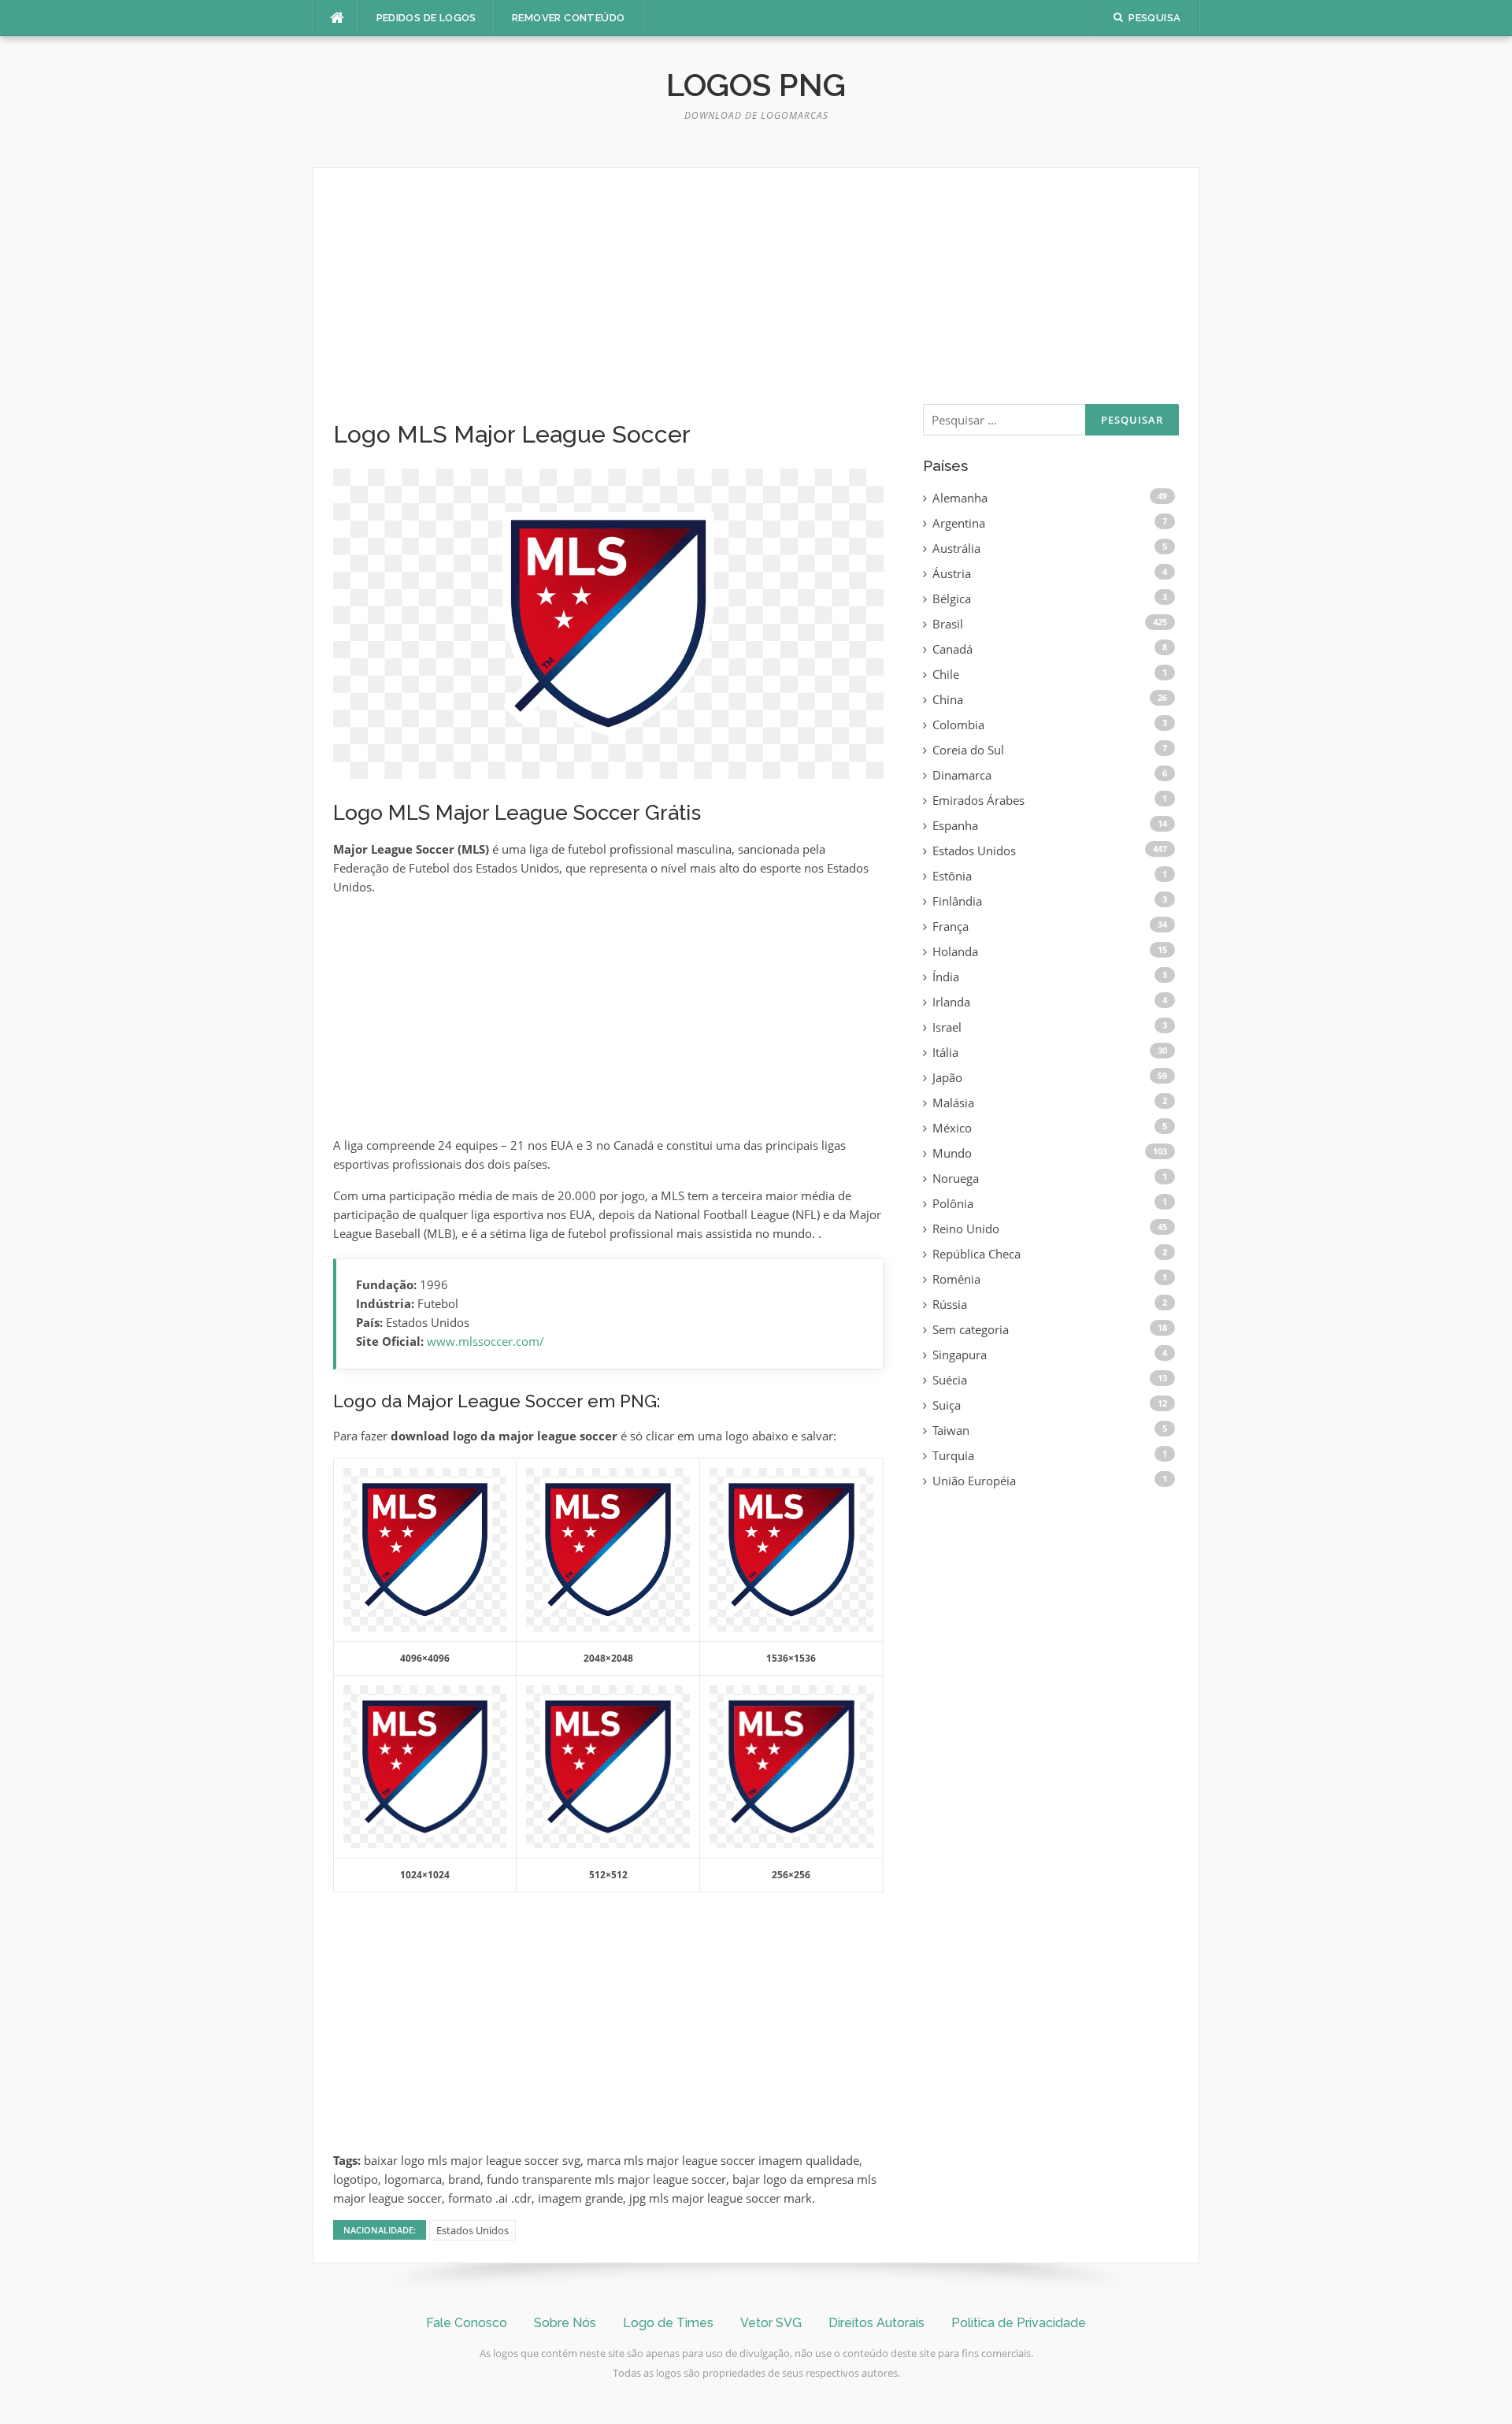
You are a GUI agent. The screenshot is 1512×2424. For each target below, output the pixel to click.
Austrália (956, 548)
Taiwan (951, 1430)
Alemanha (960, 498)
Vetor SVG (771, 2323)
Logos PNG (756, 85)
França (951, 926)
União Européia (974, 1481)
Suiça (947, 1405)
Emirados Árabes (978, 800)
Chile (946, 674)
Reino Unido (966, 1229)
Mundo (952, 1153)
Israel (947, 1027)
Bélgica (952, 599)
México (952, 1128)
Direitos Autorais (876, 2323)
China (948, 699)
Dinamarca (962, 775)
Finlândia (957, 901)
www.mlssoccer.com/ (485, 1341)
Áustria (952, 573)
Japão (947, 1077)
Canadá (952, 649)
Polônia (953, 1203)
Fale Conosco (467, 2323)
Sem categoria (971, 1329)
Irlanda (951, 1002)
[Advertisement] (608, 304)
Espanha (955, 825)
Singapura (960, 1355)
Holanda (955, 951)
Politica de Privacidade (1019, 2323)
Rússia (950, 1304)
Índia (946, 977)
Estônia (952, 876)
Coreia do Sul (968, 750)
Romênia (956, 1279)
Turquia (953, 1455)
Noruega (956, 1178)
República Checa (976, 1254)
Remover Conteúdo (568, 18)
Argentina (959, 523)
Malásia (953, 1103)
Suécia (950, 1380)
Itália (945, 1052)
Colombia (958, 725)
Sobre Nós (565, 2323)
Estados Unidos (472, 2230)
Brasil (948, 624)
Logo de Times (668, 2323)
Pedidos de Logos (426, 18)
